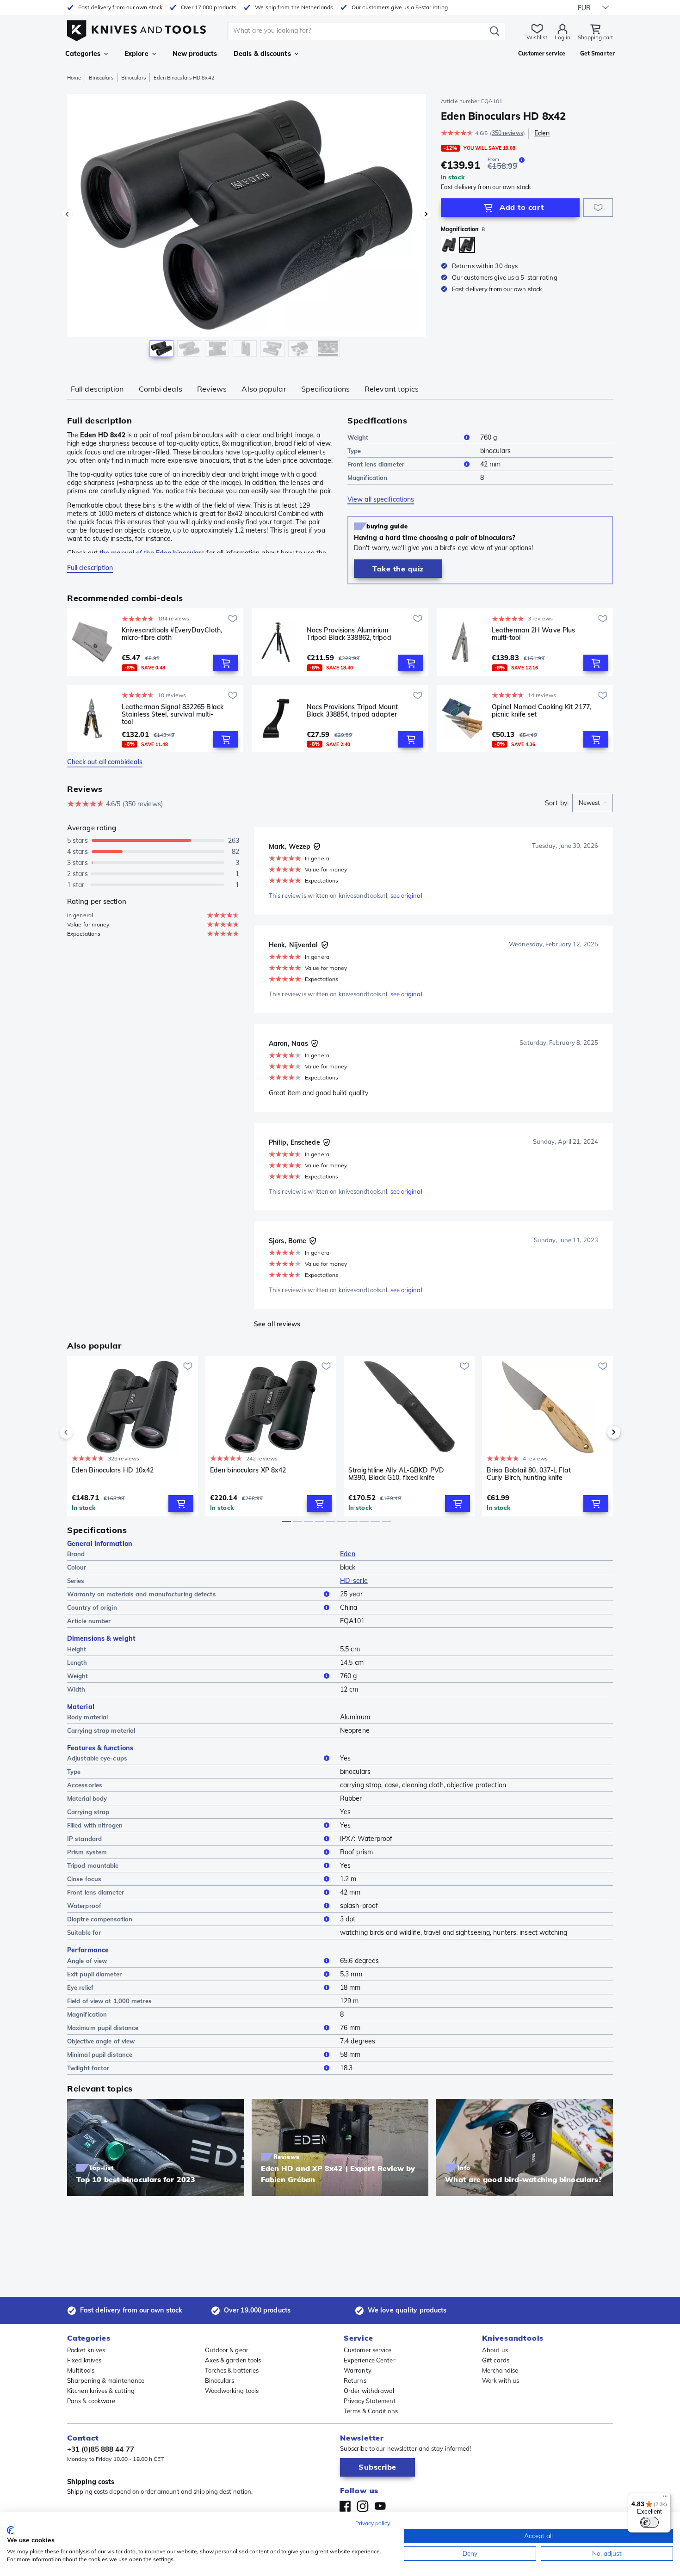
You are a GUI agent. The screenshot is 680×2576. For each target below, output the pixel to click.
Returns (355, 2380)
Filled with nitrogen (95, 1825)
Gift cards (496, 2360)
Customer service (368, 2350)
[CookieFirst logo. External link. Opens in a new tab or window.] (10, 2530)
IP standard (84, 1839)
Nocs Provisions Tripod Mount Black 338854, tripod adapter (352, 711)
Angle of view (87, 1961)
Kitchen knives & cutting (101, 2391)
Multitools (81, 2370)
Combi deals (161, 389)
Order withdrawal (369, 2391)
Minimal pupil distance (100, 2055)
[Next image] (426, 214)
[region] (247, 227)
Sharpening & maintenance (106, 2380)
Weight (358, 437)
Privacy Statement (370, 2401)
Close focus (84, 1879)
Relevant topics (392, 389)
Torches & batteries (232, 2370)
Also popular (264, 389)
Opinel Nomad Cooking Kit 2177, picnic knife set (541, 711)
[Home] (136, 28)
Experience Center (370, 2360)
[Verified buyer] (317, 846)
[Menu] (665, 2498)
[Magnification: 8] (467, 245)
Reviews (212, 389)
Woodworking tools (232, 2391)
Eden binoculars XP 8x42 (248, 1470)
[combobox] (593, 803)
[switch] (649, 2522)
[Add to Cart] (226, 663)
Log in (563, 37)
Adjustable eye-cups (97, 1758)
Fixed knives (84, 2360)
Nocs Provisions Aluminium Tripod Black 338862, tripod (349, 634)
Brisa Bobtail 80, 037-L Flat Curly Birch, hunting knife (529, 1474)
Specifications (325, 389)
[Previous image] (67, 214)
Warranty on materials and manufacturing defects (142, 1594)
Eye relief (80, 1987)
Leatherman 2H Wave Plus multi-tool (533, 634)
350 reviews (507, 133)
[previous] (82, 1432)
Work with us (501, 2380)
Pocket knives (86, 2350)
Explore (136, 54)
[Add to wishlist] (598, 208)
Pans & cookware (91, 2401)
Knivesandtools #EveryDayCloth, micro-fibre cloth (172, 634)
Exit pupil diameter (94, 1974)
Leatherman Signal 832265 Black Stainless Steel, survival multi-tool (173, 714)
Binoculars (101, 78)
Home (74, 78)
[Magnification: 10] (449, 245)
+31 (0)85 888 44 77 (101, 2449)
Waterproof (84, 1906)
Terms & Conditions (371, 2411)
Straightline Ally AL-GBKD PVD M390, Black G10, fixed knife (396, 1474)
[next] (598, 1432)
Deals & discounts (262, 54)
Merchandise (500, 2370)
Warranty (358, 2370)
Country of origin (92, 1607)
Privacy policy (373, 2523)
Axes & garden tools (233, 2360)
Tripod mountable (93, 1865)
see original (406, 895)
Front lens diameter (376, 464)
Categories (83, 54)
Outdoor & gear (227, 2350)
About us (495, 2350)
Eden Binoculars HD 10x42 (113, 1470)
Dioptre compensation (100, 1919)
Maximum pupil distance (103, 2028)
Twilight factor (88, 2068)
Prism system (87, 1852)
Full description (97, 389)
